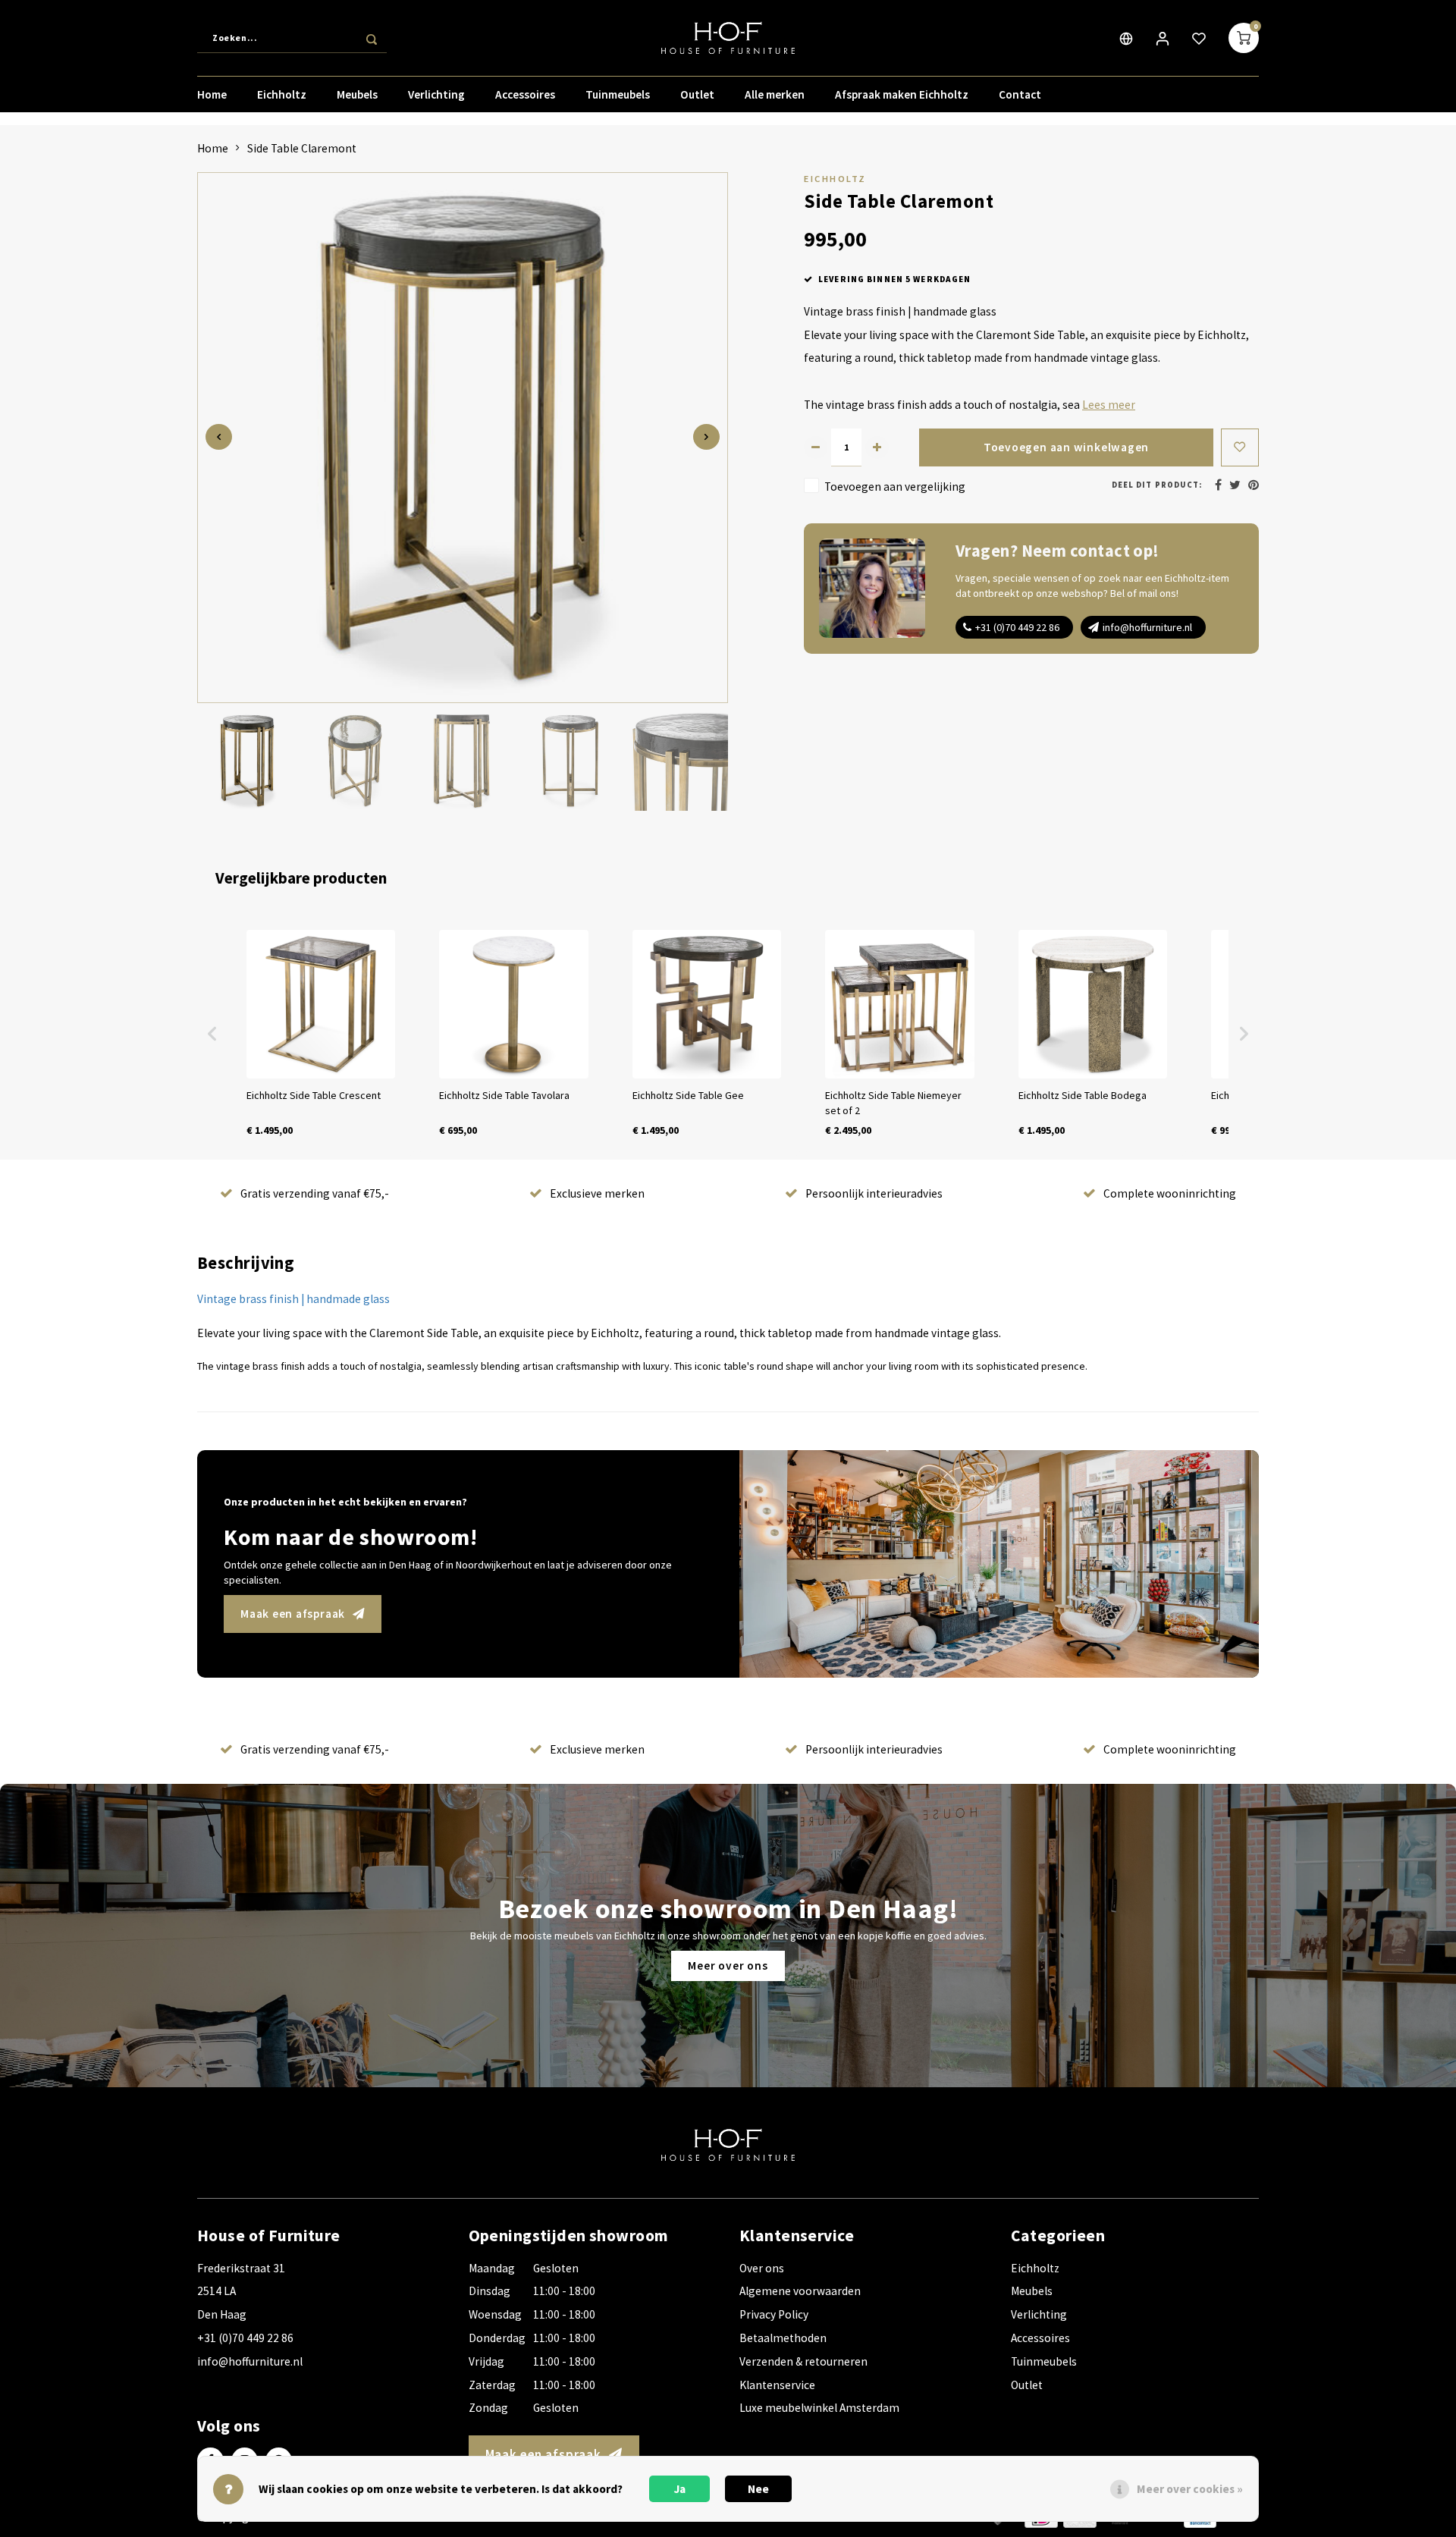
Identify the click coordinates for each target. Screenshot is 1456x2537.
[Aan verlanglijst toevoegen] (1240, 447)
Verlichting (436, 94)
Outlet (697, 94)
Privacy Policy (774, 2314)
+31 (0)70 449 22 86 (1017, 627)
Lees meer (1109, 405)
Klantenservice (777, 2385)
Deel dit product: (1157, 485)
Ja (680, 2489)
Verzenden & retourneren (803, 2361)
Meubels (357, 94)
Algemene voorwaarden (800, 2291)
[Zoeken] (372, 38)
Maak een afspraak (293, 1614)
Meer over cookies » (1190, 2489)
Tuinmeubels (618, 94)
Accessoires (525, 94)
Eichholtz (282, 94)
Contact (1020, 94)
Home (212, 94)
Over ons (762, 2268)
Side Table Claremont (302, 148)
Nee (758, 2489)
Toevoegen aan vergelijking (895, 486)
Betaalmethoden (783, 2338)
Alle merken (775, 94)
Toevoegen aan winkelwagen (1066, 447)
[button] (212, 1034)
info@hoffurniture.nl (1147, 627)
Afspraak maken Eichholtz (902, 94)
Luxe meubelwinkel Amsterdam (819, 2408)
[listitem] (321, 1034)
